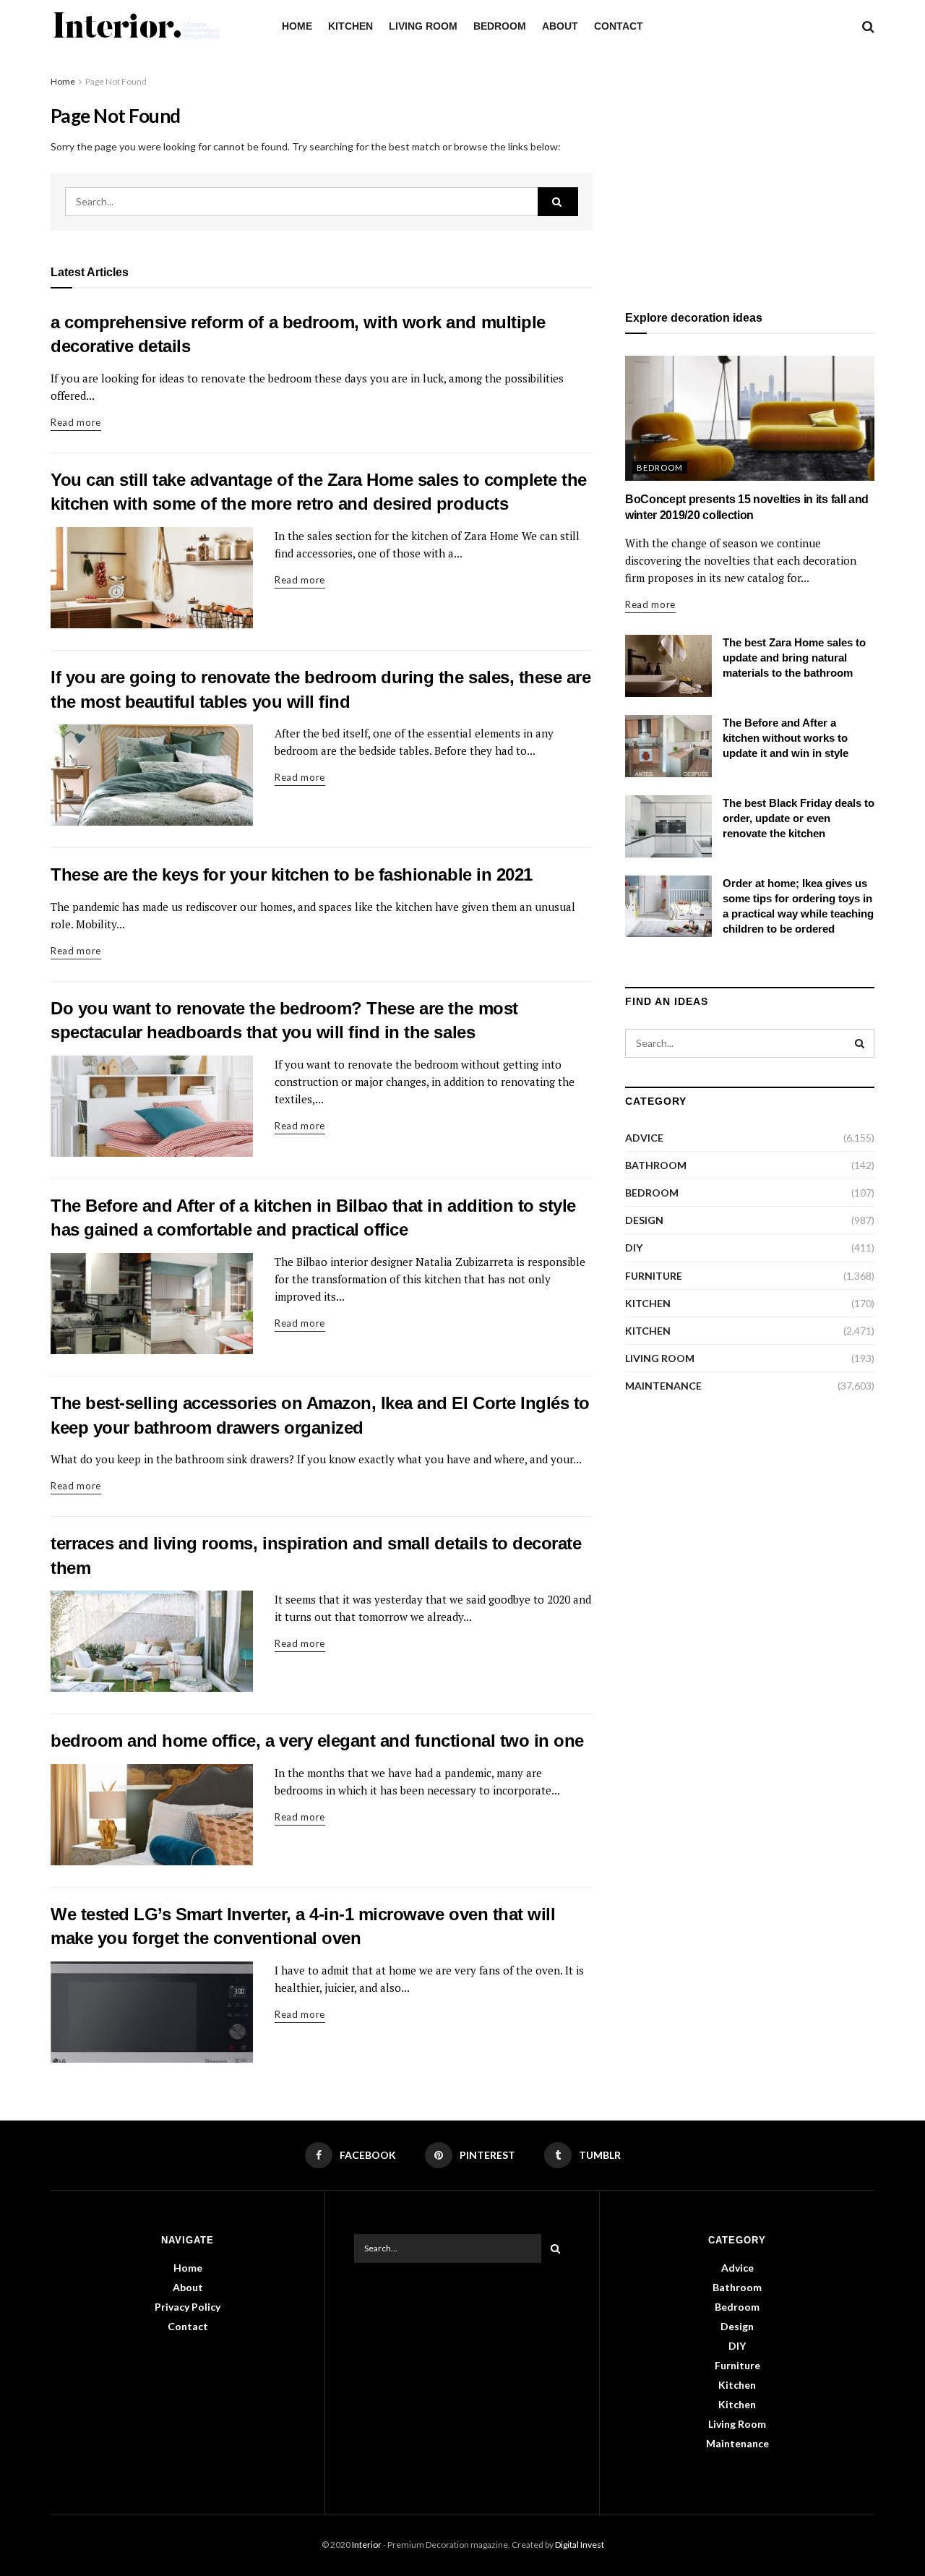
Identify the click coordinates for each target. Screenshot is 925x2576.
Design (644, 1220)
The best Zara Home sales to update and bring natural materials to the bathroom (794, 658)
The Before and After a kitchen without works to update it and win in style (786, 738)
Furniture (654, 1276)
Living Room (423, 26)
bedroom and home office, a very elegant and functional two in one (317, 1741)
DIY (634, 1248)
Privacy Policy (188, 2307)
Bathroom (656, 1165)
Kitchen (350, 26)
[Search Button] (558, 202)
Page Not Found (116, 81)
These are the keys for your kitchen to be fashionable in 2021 (292, 874)
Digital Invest (580, 2545)
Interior (367, 2545)
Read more (76, 422)
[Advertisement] (750, 175)
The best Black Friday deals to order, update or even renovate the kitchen (799, 818)
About (560, 26)
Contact (619, 26)
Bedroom (500, 26)
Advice (644, 1138)
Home (297, 26)
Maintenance (663, 1386)
